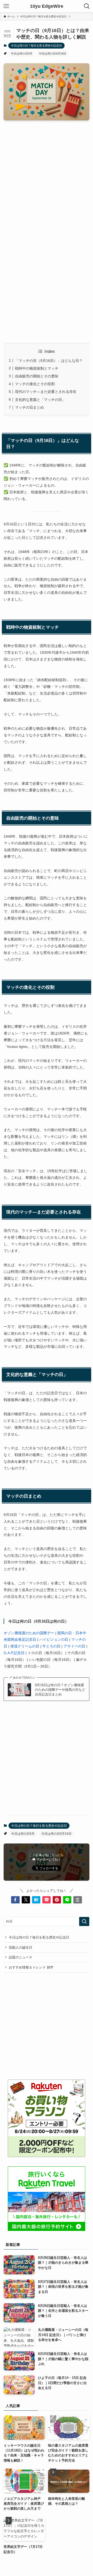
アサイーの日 (74, 1646)
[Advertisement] (47, 174)
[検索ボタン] (87, 6)
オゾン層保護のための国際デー (29, 1633)
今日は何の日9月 (22, 53)
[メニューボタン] (6, 6)
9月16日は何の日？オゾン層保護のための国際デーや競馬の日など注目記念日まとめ (60, 1690)
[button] (15, 1900)
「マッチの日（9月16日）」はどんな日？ (49, 361)
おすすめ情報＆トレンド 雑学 (31, 1967)
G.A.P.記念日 (14, 1653)
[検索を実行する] (84, 1921)
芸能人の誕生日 (21, 1947)
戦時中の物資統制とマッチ (37, 368)
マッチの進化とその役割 (35, 384)
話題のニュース (21, 1957)
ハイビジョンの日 (54, 1639)
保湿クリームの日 (25, 1646)
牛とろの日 (51, 1646)
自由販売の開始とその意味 (37, 376)
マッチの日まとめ (29, 407)
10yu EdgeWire (47, 6)
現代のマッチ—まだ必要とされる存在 (46, 392)
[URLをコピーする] (78, 1900)
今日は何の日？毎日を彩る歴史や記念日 (36, 45)
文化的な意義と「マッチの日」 (40, 400)
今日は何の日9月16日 (52, 53)
